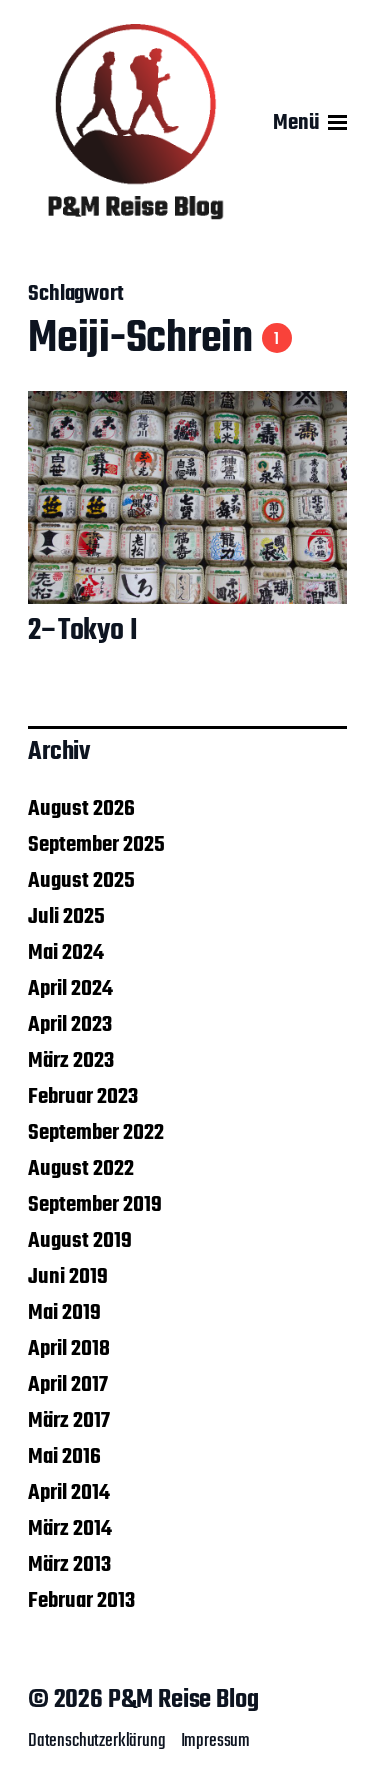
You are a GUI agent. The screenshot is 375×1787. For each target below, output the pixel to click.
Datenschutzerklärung (97, 1741)
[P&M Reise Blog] (135, 122)
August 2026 (81, 809)
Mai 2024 (66, 953)
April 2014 (69, 1493)
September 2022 (96, 1133)
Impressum (215, 1741)
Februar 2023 (83, 1097)
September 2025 (96, 845)
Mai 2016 (64, 1457)
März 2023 (71, 1061)
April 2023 (70, 1025)
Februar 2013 (81, 1601)
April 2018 (69, 1349)
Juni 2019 (68, 1277)
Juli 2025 (66, 917)
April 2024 (70, 989)
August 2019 (80, 1241)
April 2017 (68, 1385)
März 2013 (69, 1565)
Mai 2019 (64, 1313)
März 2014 (70, 1529)
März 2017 (69, 1421)
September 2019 (95, 1205)
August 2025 (81, 881)
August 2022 (81, 1169)
